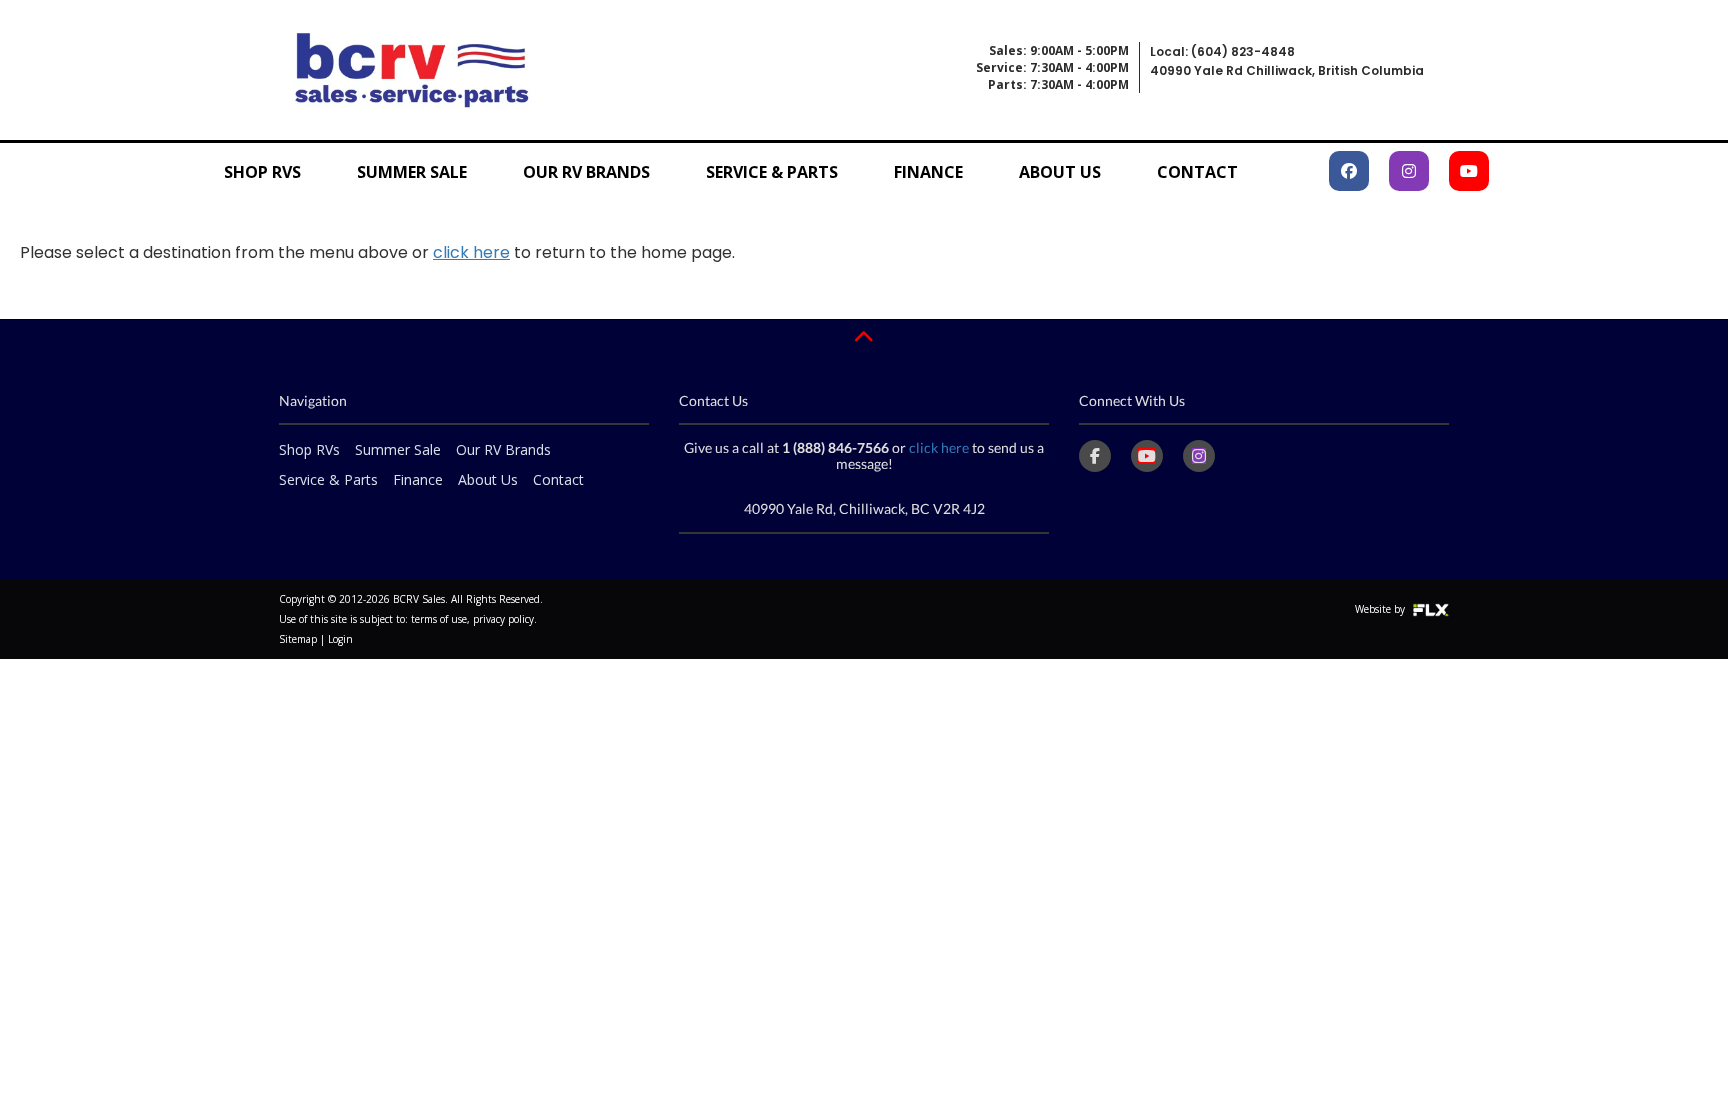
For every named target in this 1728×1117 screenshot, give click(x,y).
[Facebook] (1095, 456)
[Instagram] (1199, 456)
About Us (1060, 172)
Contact (1197, 172)
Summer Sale (412, 172)
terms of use (439, 619)
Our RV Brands (586, 172)
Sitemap (298, 639)
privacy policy (503, 619)
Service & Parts (772, 172)
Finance (928, 172)
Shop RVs (262, 172)
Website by (1381, 609)
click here (471, 252)
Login (340, 639)
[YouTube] (1147, 456)
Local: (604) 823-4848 (1222, 51)
